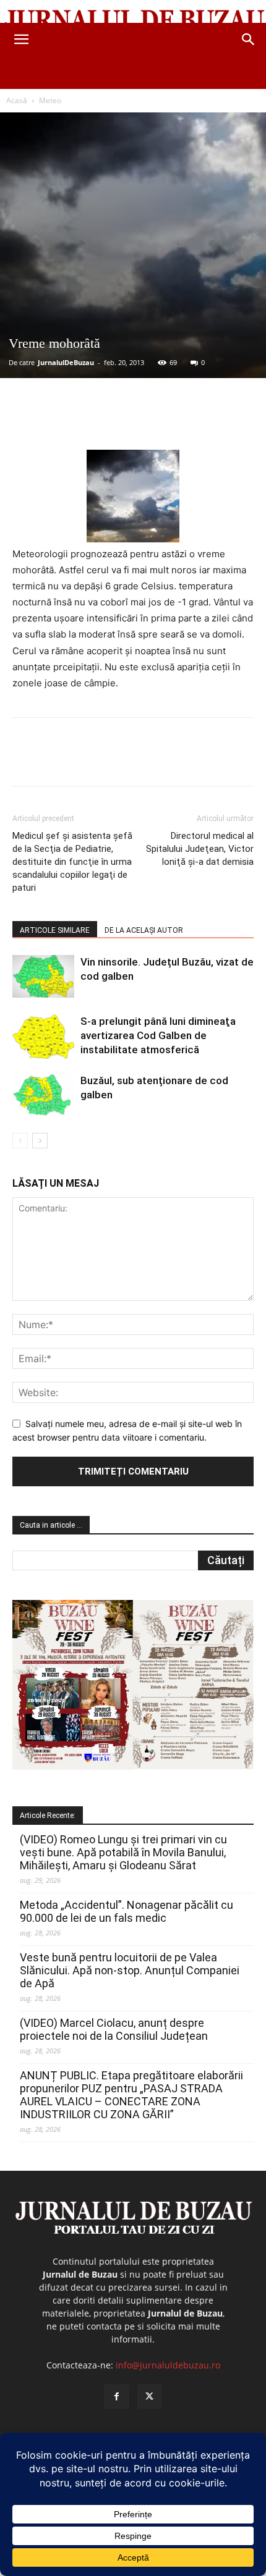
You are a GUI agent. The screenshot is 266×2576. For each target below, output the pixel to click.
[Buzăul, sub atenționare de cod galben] (43, 1095)
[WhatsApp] (149, 421)
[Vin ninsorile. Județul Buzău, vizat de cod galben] (43, 976)
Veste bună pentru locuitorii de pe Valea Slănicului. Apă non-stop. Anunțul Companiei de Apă (130, 1970)
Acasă (17, 100)
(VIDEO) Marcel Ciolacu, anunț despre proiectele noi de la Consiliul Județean (114, 2029)
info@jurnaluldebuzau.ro (168, 2365)
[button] (21, 40)
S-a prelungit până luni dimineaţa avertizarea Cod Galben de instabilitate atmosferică (158, 1035)
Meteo (50, 100)
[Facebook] (64, 421)
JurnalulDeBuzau (66, 362)
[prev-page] (20, 1141)
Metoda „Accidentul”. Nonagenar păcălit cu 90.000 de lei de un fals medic (127, 1911)
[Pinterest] (121, 421)
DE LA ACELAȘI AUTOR (144, 930)
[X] (92, 421)
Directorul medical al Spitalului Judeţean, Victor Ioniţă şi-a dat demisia (200, 849)
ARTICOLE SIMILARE (55, 930)
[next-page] (40, 1141)
